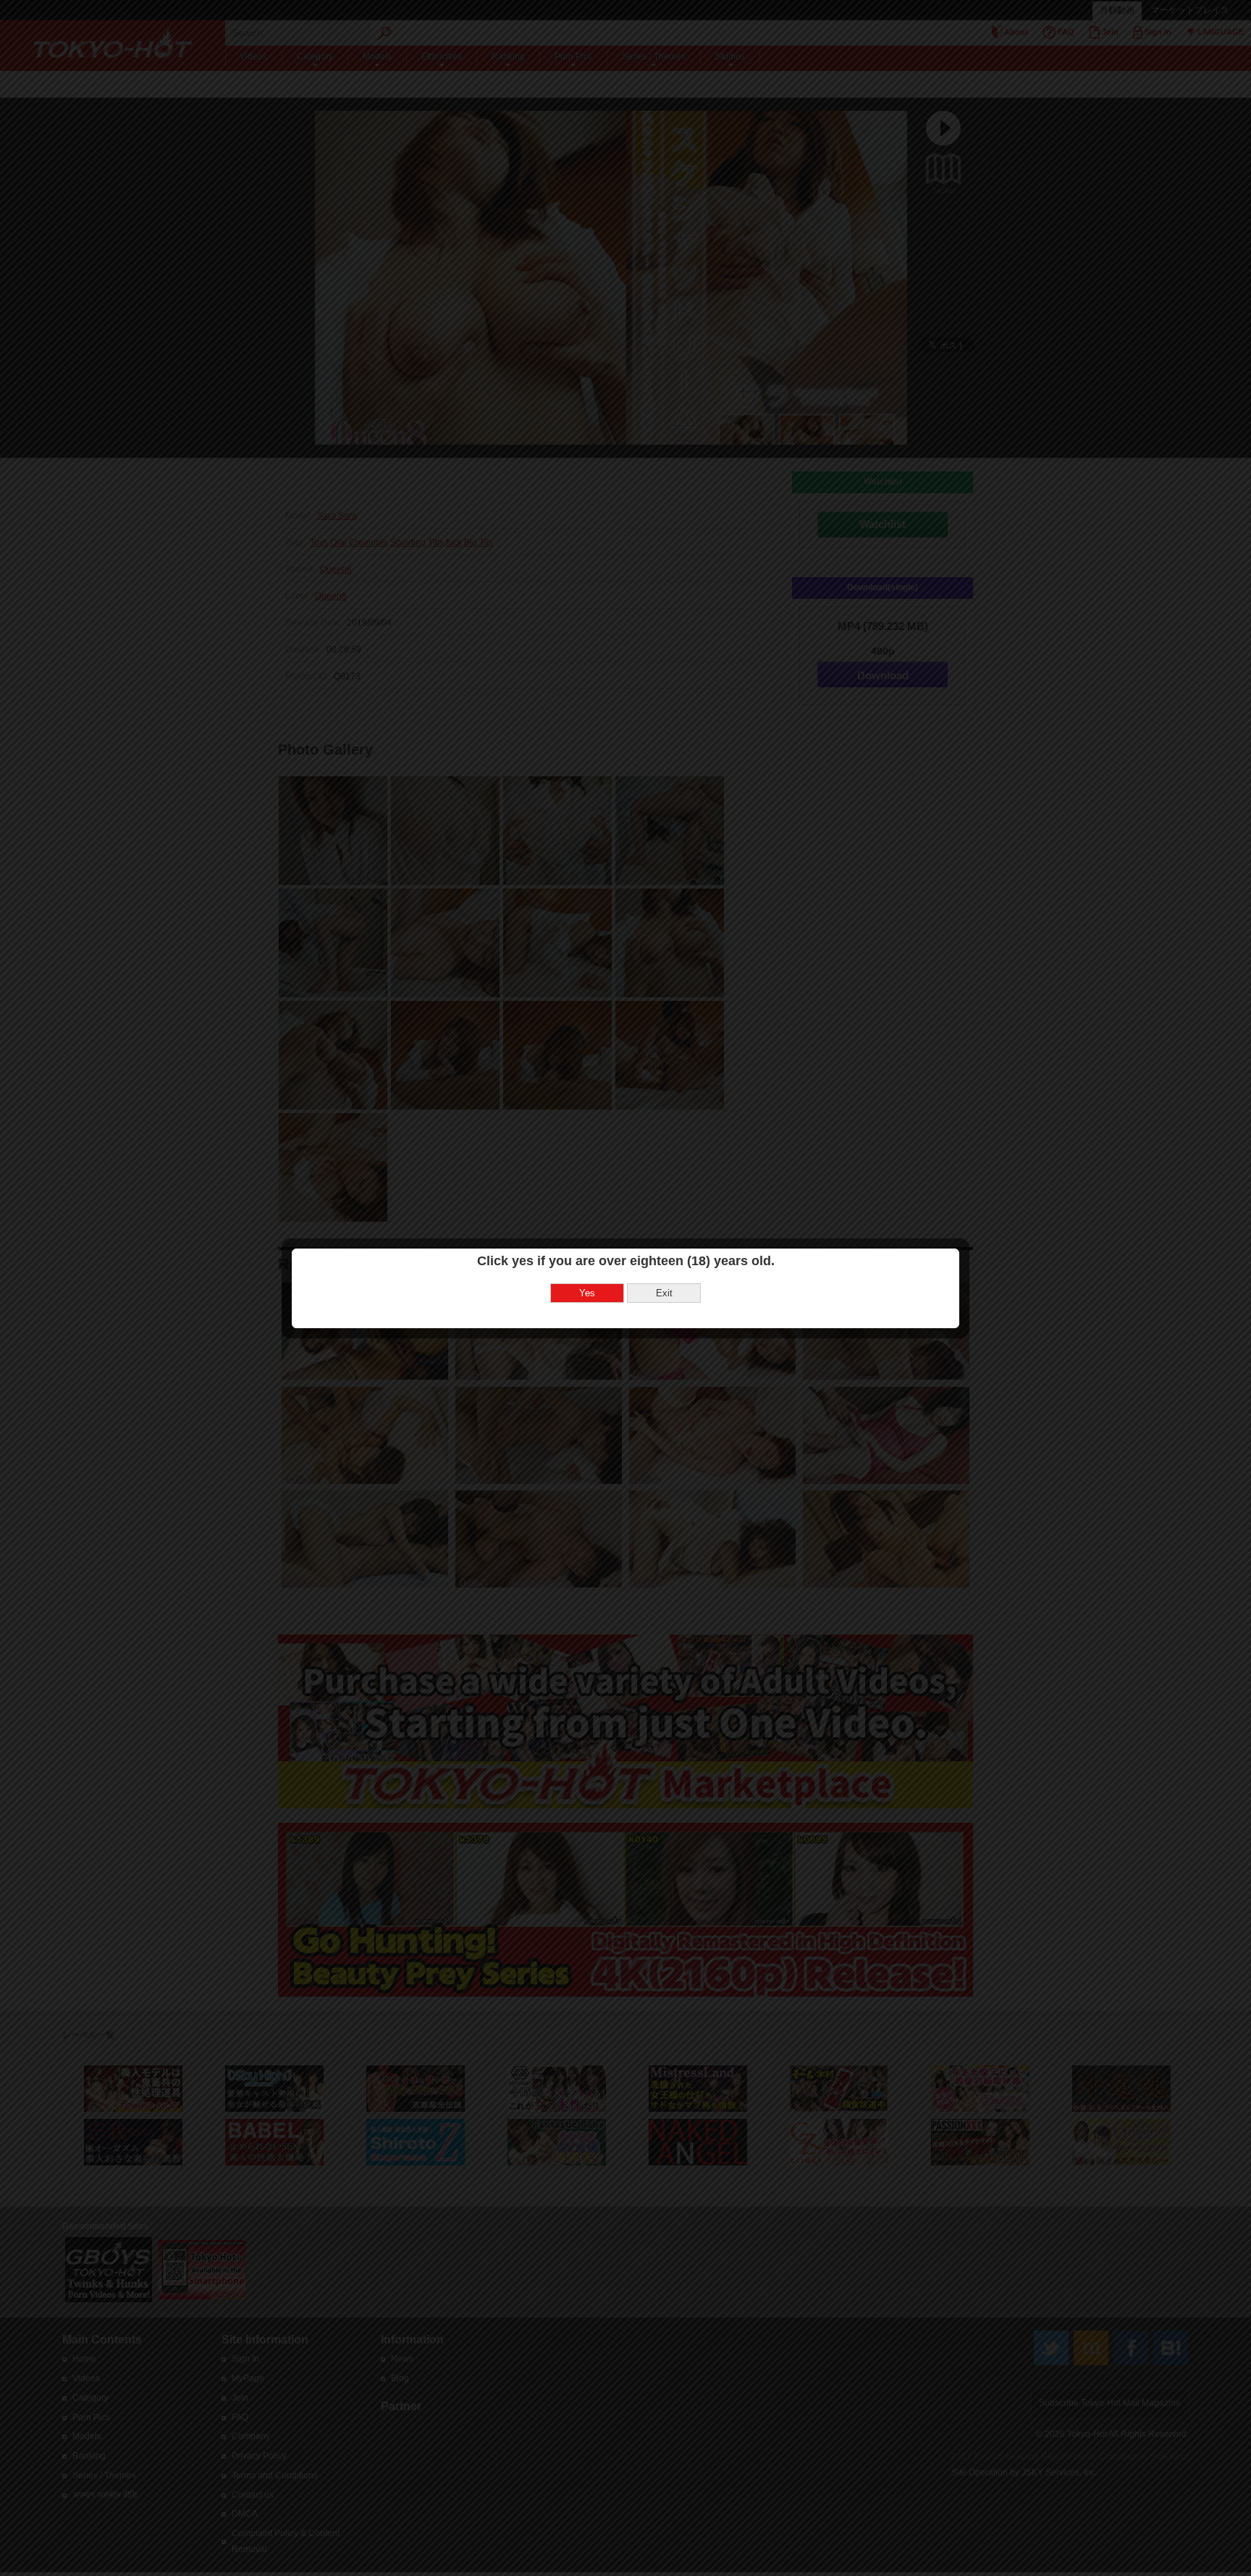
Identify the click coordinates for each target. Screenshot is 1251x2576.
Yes (587, 1293)
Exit (664, 1293)
